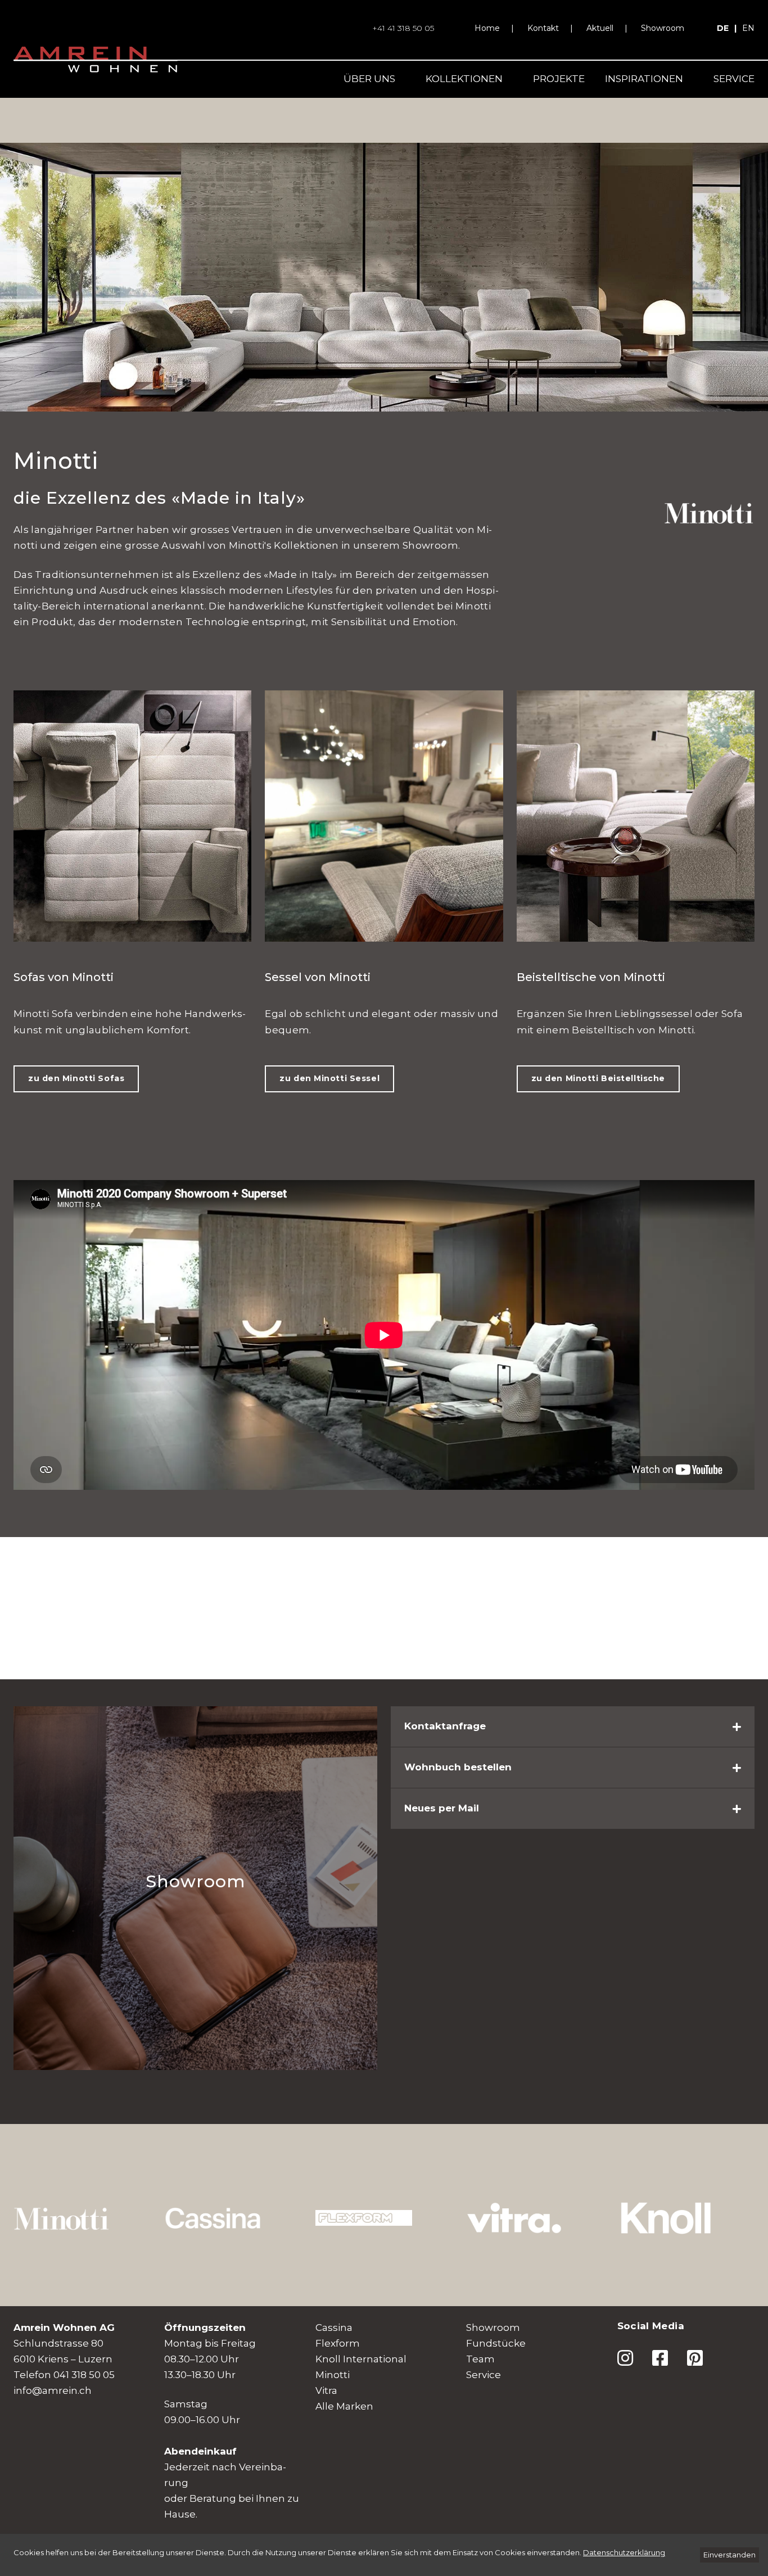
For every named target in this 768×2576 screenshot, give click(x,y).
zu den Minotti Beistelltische (598, 1078)
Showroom (663, 28)
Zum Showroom (80, 1836)
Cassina (334, 2328)
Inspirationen (644, 79)
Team (480, 2359)
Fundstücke (496, 2343)
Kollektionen (464, 79)
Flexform (338, 2343)
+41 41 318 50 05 (403, 28)
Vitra (326, 2390)
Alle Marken (344, 2406)
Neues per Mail (442, 1808)
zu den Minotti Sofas (76, 1078)
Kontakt (543, 28)
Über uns (369, 79)
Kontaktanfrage (445, 1726)
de (723, 28)
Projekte (559, 79)
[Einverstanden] (729, 2555)
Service (734, 79)
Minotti (333, 2375)
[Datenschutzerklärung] (624, 2552)
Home (487, 28)
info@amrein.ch (53, 2390)
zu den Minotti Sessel (329, 1078)
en (748, 28)
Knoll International (361, 2359)
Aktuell (600, 28)
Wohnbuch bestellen (458, 1767)
